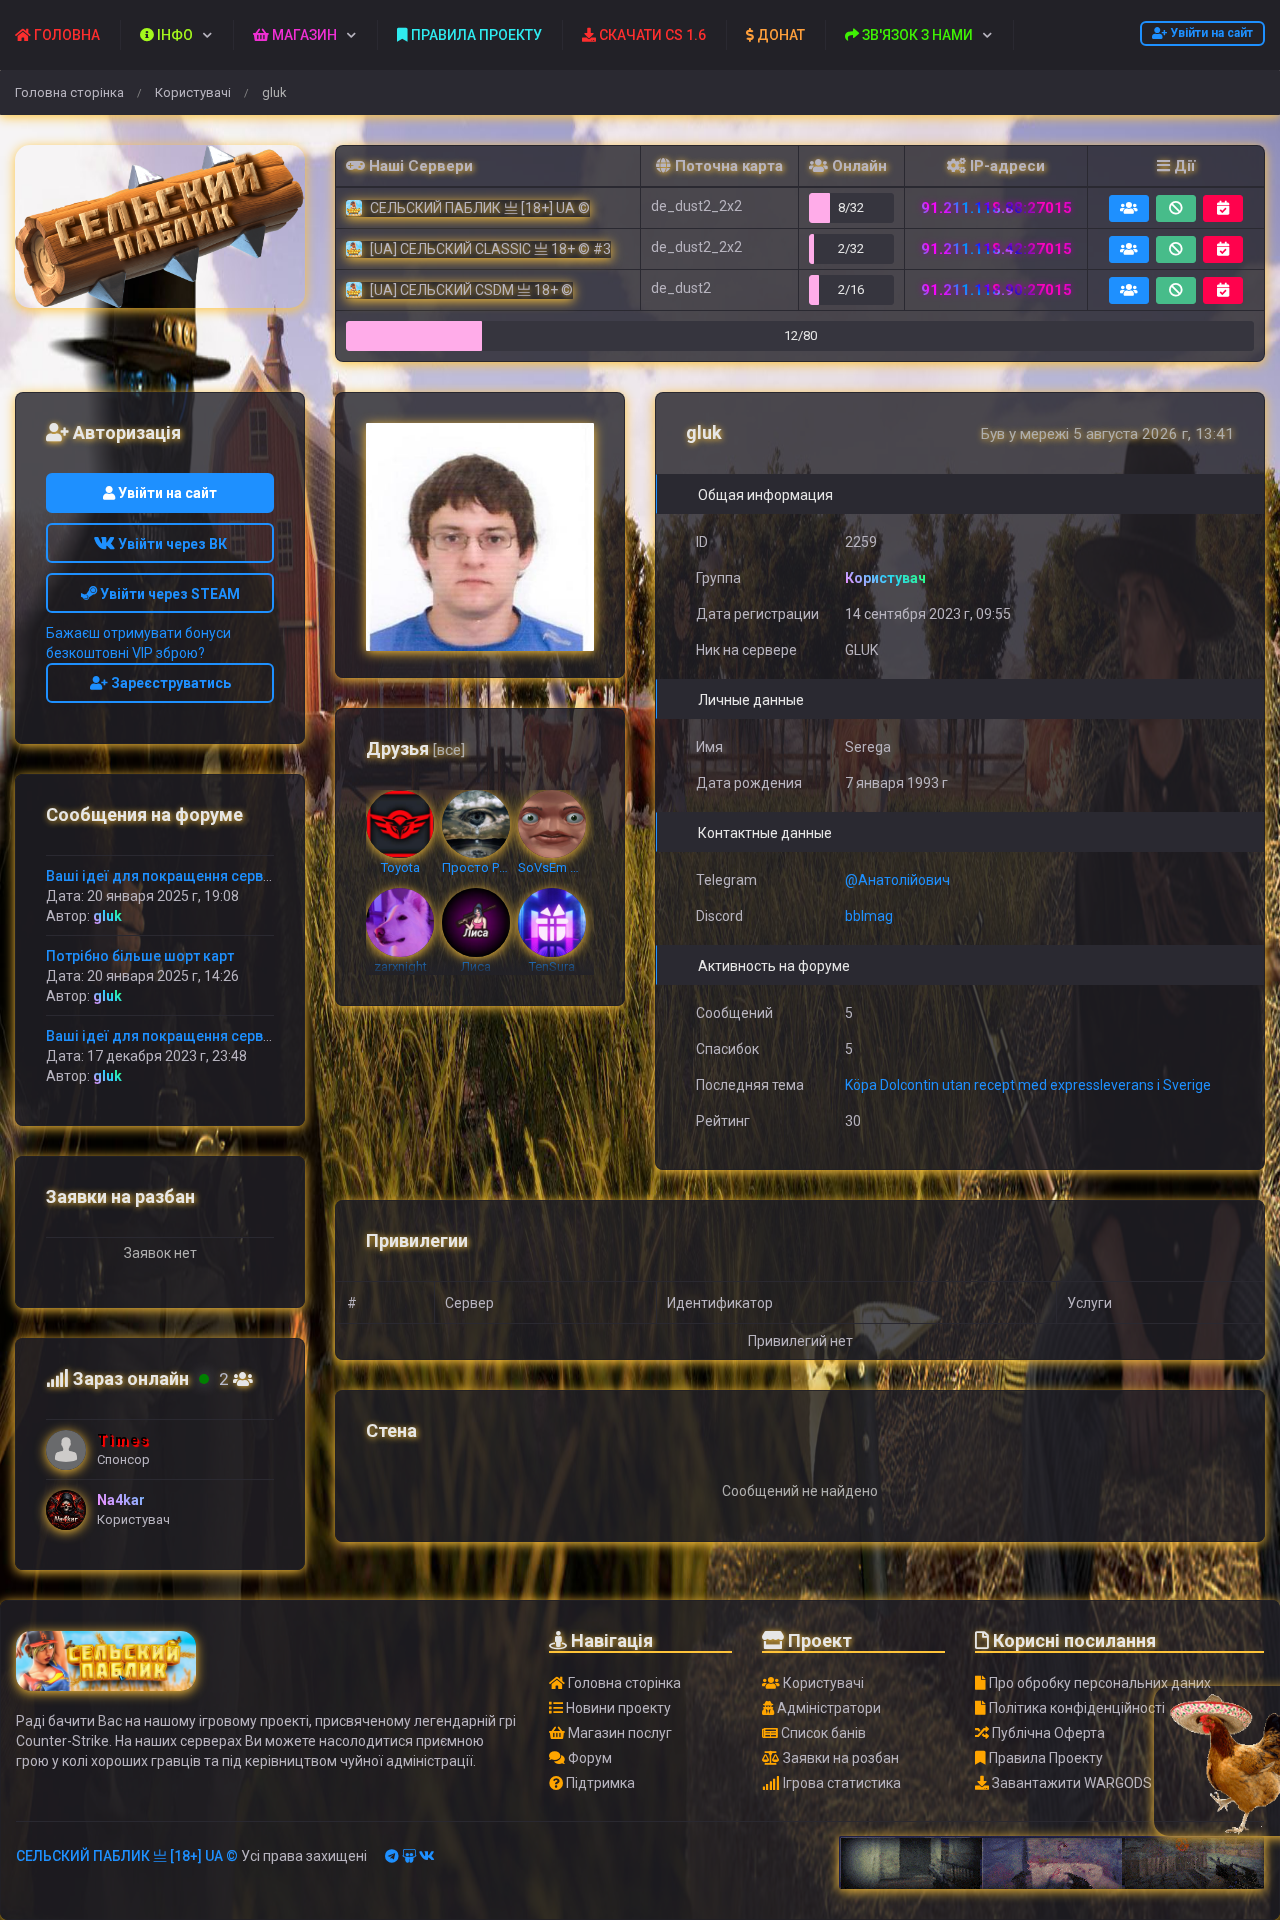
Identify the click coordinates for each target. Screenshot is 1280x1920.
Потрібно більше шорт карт (140, 956)
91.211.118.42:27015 (996, 249)
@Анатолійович (897, 880)
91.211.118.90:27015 (996, 290)
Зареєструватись (169, 683)
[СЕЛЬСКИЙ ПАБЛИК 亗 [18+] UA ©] (160, 226)
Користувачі (193, 92)
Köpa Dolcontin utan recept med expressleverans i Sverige (1028, 1085)
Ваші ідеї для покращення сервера (166, 876)
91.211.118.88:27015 (996, 208)
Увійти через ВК (171, 544)
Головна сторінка (69, 92)
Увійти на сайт (1210, 33)
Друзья (415, 748)
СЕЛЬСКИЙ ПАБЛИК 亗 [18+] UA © (127, 1856)
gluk (107, 916)
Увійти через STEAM (168, 594)
